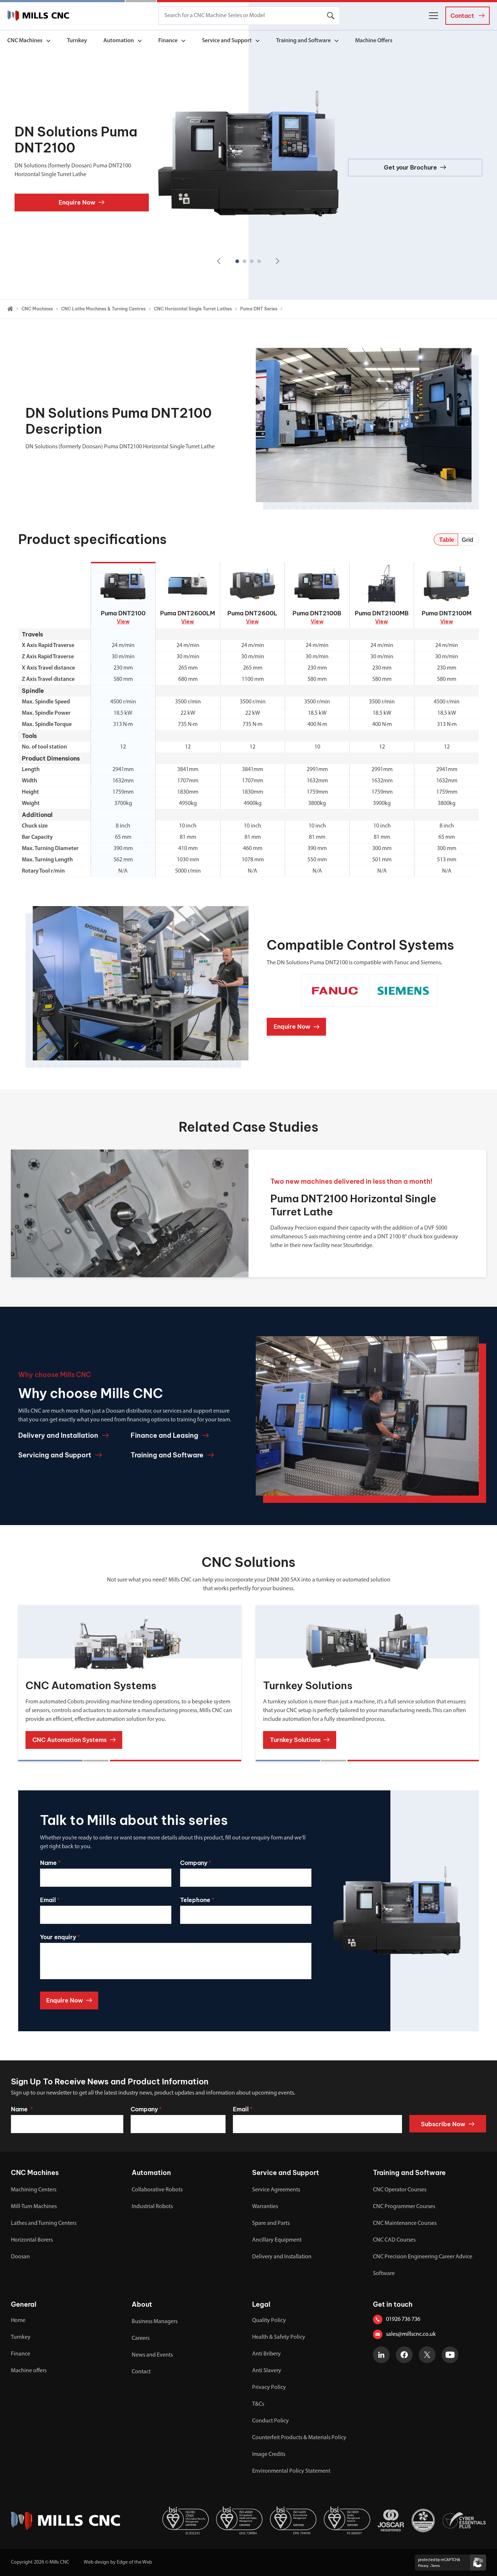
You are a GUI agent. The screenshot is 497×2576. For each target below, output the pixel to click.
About (142, 2304)
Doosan (20, 2257)
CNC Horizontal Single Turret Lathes (193, 309)
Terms (436, 2566)
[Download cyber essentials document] (464, 2521)
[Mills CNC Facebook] (404, 2355)
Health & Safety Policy (279, 2337)
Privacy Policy (269, 2388)
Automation (119, 41)
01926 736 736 (403, 2319)
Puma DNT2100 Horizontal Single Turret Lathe (353, 1205)
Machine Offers (374, 41)
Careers (141, 2338)
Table (447, 540)
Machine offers (29, 2371)
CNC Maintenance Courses (405, 2223)
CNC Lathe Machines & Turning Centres (103, 309)
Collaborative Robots (157, 2190)
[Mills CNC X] (427, 2355)
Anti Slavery (267, 2371)
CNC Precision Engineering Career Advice (423, 2257)
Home (18, 2321)
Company (146, 2109)
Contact (141, 2372)
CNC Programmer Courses (404, 2207)
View (123, 622)
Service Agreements (276, 2190)
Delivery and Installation (282, 2257)
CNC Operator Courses (400, 2190)
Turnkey (77, 41)
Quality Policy (269, 2321)
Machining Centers (34, 2190)
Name (22, 2109)
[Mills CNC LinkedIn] (381, 2355)
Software (384, 2274)
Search (331, 16)
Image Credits (269, 2454)
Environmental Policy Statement (291, 2471)
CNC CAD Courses (394, 2240)
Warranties (265, 2207)
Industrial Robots (152, 2207)
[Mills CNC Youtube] (450, 2355)
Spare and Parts (271, 2223)
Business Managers (155, 2322)
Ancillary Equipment (277, 2240)
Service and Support (227, 41)
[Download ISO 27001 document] (186, 2521)
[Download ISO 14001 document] (293, 2521)
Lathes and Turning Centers (44, 2223)
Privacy (423, 2566)
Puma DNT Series (259, 309)
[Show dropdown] (48, 41)
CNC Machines (25, 41)
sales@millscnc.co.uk (411, 2334)
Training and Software (303, 41)
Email (242, 2109)
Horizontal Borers (32, 2240)
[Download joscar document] (391, 2521)
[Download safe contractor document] (423, 2521)
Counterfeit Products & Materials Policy (299, 2438)
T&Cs (258, 2404)
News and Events (152, 2355)
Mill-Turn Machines (34, 2207)
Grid (468, 540)
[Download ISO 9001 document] (347, 2521)
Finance (168, 41)
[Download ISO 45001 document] (239, 2521)
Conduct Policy (271, 2421)
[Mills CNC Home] (38, 16)
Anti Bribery (267, 2354)
